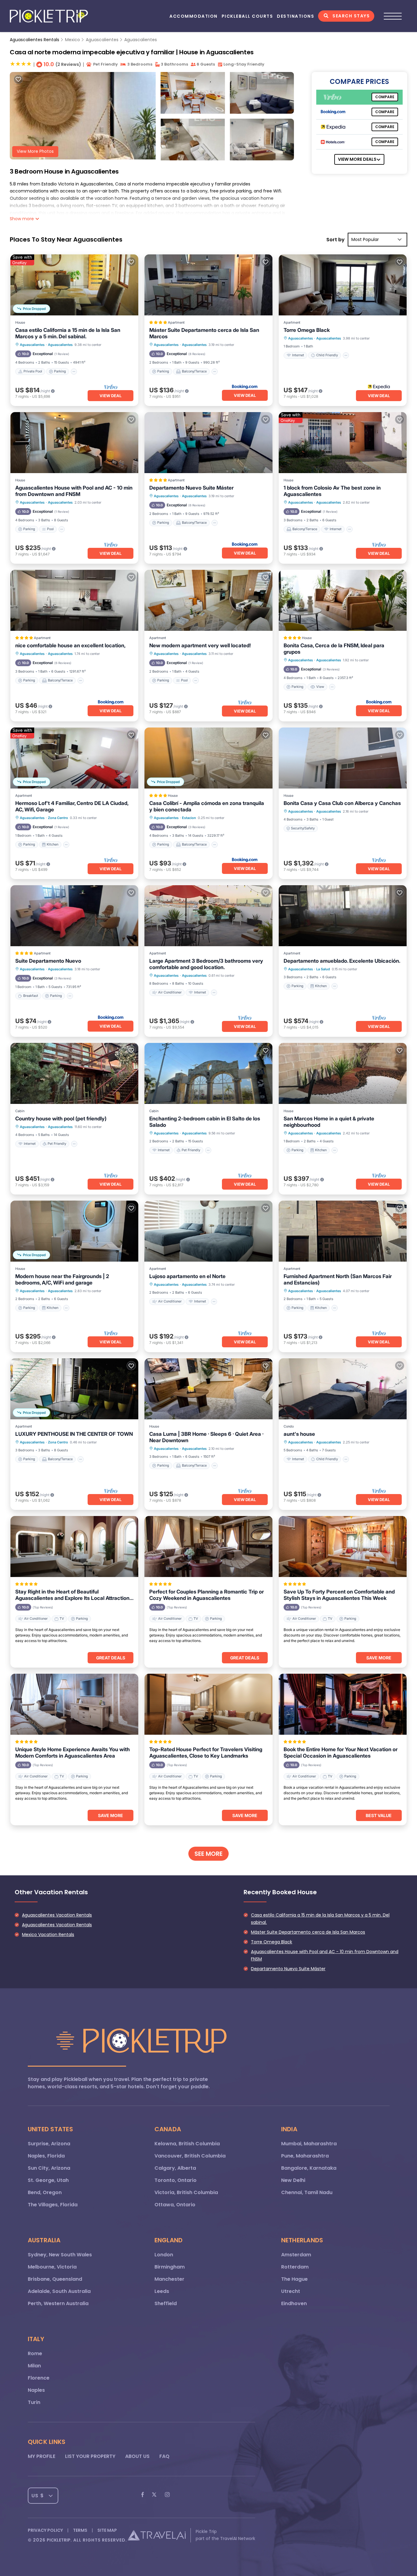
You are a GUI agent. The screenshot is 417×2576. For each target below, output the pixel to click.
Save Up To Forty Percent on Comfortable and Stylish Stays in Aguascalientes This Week (339, 1595)
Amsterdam (296, 2255)
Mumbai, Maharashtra (309, 2144)
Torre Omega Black (307, 330)
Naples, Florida (46, 2156)
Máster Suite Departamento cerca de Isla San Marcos (204, 333)
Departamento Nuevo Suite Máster (191, 488)
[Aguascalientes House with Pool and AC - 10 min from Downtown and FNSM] (74, 443)
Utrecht (291, 2291)
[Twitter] (154, 2496)
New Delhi (293, 2180)
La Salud (323, 969)
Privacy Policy (45, 2530)
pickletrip (59, 2540)
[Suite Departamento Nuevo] (74, 916)
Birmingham (170, 2267)
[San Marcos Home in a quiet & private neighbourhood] (343, 1073)
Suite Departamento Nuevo (48, 961)
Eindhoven (294, 2303)
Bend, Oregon (45, 2192)
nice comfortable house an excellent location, (70, 645)
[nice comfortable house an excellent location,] (74, 600)
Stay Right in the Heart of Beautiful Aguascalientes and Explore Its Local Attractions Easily (74, 1595)
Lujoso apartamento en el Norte (187, 1276)
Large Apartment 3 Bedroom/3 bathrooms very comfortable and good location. (206, 964)
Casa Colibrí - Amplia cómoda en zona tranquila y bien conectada (207, 806)
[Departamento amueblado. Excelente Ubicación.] (343, 916)
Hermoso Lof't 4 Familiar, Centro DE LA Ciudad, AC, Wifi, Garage (72, 806)
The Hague (294, 2279)
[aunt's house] (343, 1389)
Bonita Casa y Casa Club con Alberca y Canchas (342, 803)
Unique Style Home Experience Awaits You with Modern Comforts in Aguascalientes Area (73, 1753)
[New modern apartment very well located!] (208, 600)
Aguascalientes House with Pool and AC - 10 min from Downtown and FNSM (74, 491)
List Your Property (90, 2456)
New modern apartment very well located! (200, 645)
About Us (137, 2456)
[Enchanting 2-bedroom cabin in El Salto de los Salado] (208, 1073)
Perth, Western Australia (58, 2303)
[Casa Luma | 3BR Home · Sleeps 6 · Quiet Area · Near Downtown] (208, 1389)
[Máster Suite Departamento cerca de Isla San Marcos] (208, 285)
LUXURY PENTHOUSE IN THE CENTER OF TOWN (74, 1434)
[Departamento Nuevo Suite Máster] (208, 443)
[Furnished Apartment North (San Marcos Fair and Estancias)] (343, 1231)
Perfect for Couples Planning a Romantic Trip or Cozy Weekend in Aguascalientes (207, 1595)
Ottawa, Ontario (175, 2205)
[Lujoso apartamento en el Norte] (208, 1231)
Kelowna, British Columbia (187, 2144)
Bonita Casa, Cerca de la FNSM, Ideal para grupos (334, 649)
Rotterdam (295, 2267)
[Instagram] (167, 2496)
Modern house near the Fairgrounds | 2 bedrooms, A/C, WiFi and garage (62, 1279)
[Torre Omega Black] (343, 285)
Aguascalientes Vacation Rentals (57, 1915)
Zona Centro (58, 818)
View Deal (111, 396)
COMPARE (385, 97)
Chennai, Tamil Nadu (307, 2192)
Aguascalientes (102, 40)
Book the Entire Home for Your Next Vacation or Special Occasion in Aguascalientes (341, 1753)
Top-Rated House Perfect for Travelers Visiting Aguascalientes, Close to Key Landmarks (206, 1753)
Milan (34, 2366)
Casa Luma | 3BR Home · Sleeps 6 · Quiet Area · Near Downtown (206, 1437)
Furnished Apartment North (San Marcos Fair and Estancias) (338, 1279)
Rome (35, 2353)
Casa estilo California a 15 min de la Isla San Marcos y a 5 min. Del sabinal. (68, 333)
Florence (39, 2378)
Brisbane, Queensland (55, 2279)
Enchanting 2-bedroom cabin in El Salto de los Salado (205, 1122)
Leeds (162, 2291)
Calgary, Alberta (175, 2168)
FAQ (164, 2456)
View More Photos (35, 151)
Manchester (169, 2279)
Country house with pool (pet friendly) (61, 1119)
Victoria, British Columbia (186, 2192)
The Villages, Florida (53, 2205)
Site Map (107, 2530)
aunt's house (299, 1434)
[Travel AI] (157, 2535)
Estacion (189, 818)
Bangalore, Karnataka (309, 2168)
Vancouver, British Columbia (190, 2156)
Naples (36, 2390)
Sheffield (166, 2303)
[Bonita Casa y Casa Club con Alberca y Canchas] (343, 758)
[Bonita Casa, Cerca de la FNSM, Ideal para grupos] (343, 600)
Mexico (73, 40)
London (164, 2255)
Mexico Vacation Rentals (48, 1935)
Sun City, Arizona (49, 2168)
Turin (34, 2402)
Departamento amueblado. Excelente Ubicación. (342, 961)
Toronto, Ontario (176, 2180)
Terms (80, 2530)
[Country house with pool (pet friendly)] (74, 1073)
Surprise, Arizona (49, 2144)
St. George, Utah (48, 2180)
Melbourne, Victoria (52, 2267)
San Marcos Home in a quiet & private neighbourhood (329, 1122)
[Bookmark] (18, 79)
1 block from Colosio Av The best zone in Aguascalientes (332, 491)
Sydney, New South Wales (60, 2255)
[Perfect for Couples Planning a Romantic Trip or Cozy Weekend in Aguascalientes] (208, 1547)
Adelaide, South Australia (59, 2291)
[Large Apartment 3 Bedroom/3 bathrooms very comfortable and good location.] (208, 916)
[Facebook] (143, 2496)
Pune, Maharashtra (305, 2156)
